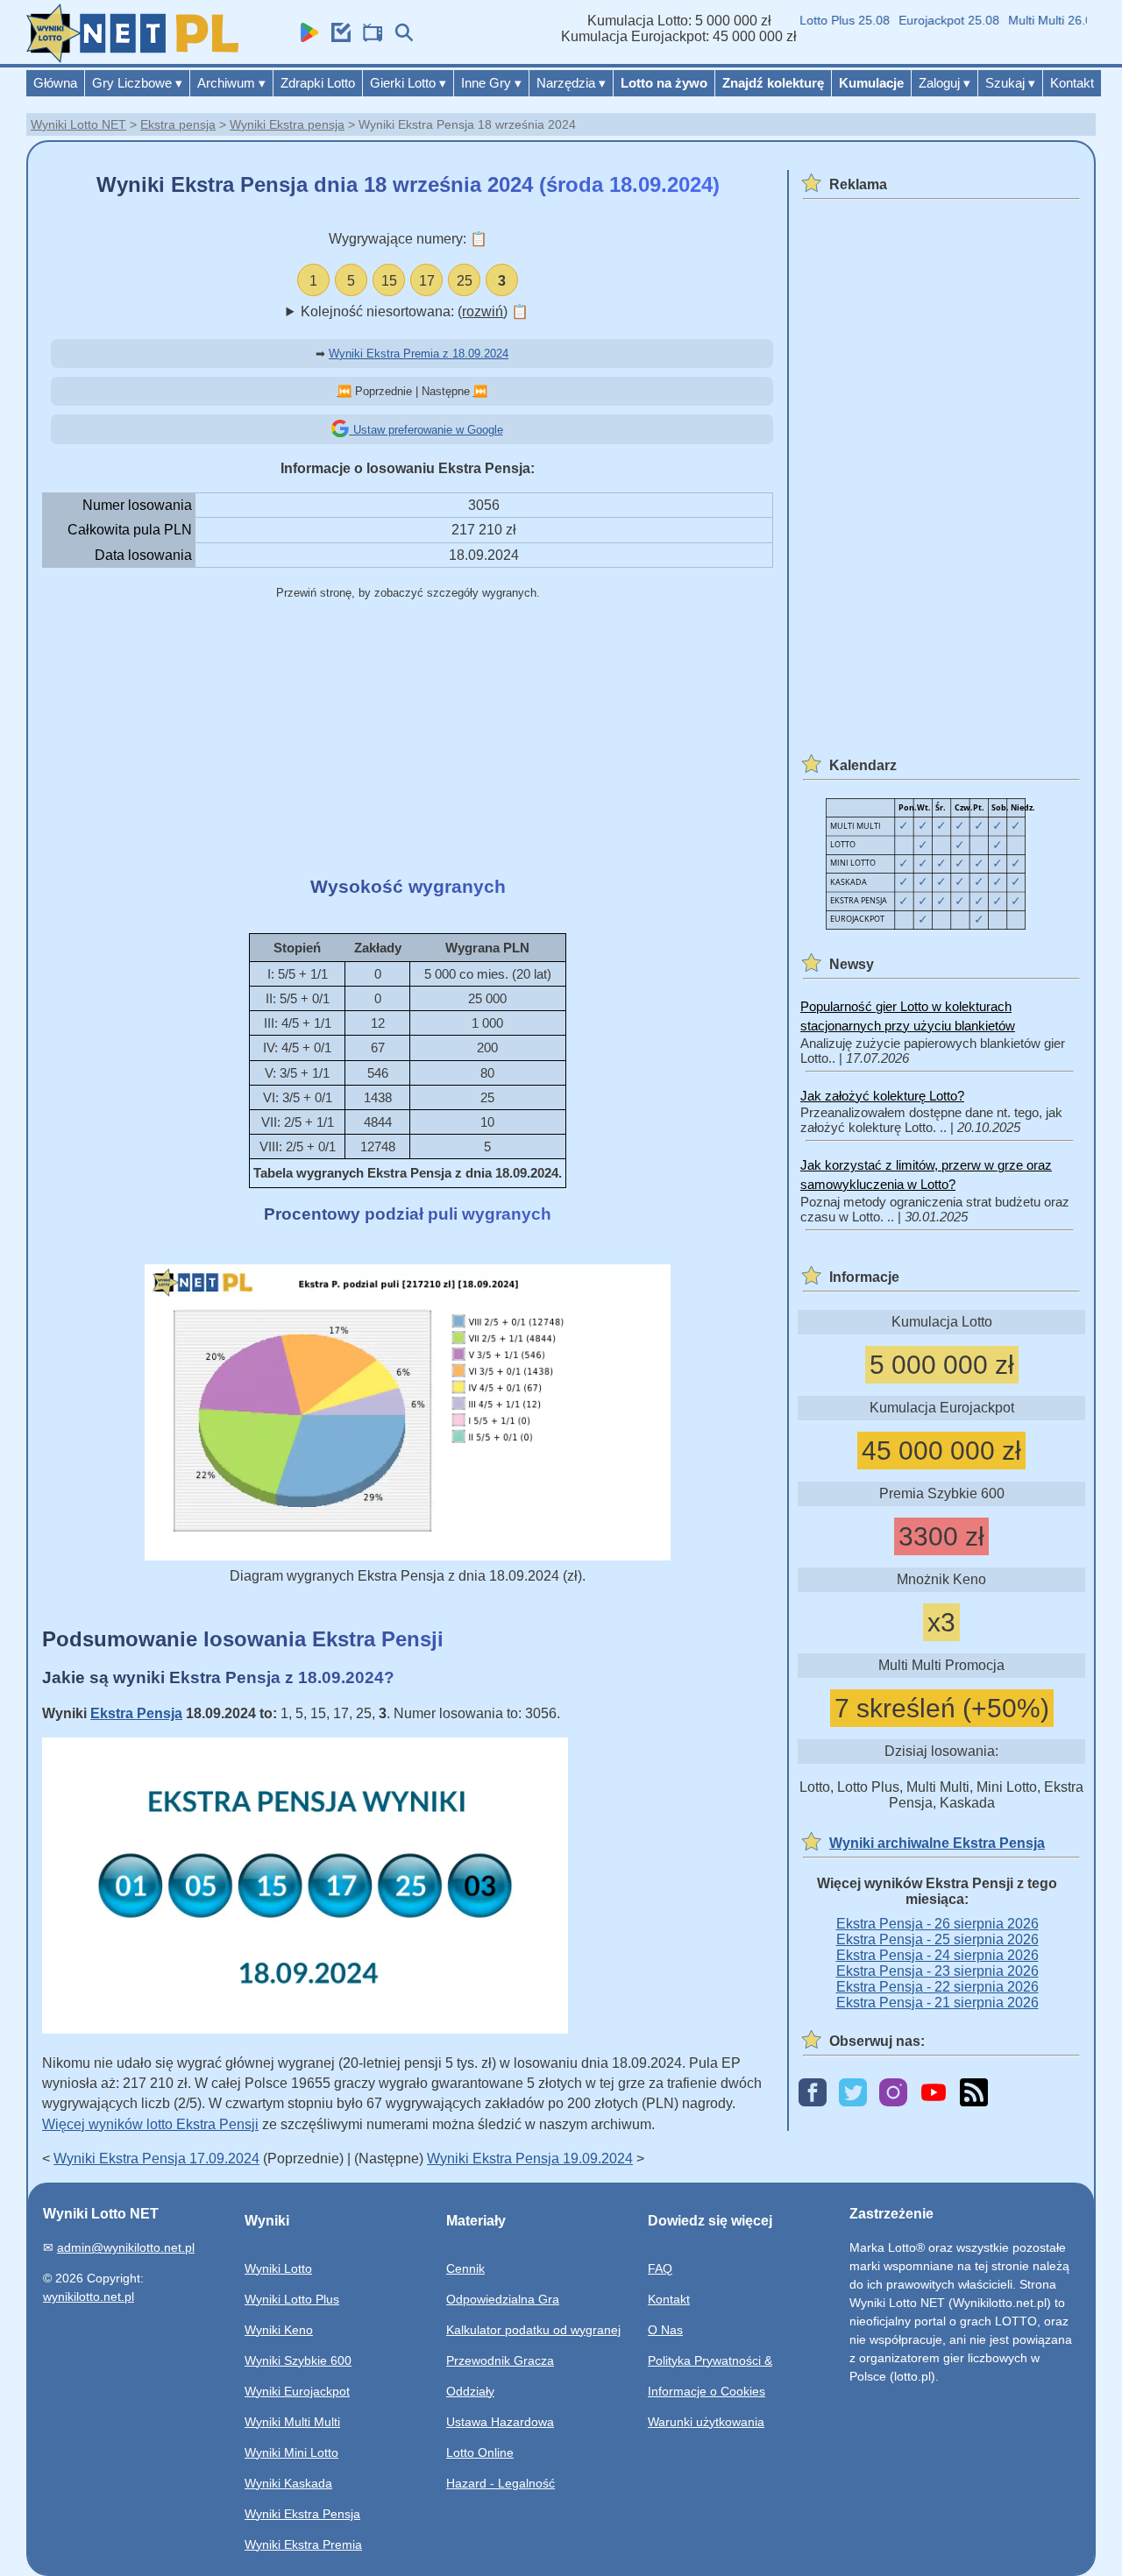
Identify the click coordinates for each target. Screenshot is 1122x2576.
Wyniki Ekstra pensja (287, 124)
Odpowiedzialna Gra (503, 2299)
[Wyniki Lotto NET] (132, 58)
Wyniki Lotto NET (78, 124)
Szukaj (1010, 83)
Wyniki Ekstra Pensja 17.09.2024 (156, 2158)
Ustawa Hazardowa (500, 2422)
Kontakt (1072, 83)
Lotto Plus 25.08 (824, 20)
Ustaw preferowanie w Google (426, 430)
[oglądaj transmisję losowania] (368, 37)
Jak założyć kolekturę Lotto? (882, 1096)
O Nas (665, 2330)
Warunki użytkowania (706, 2422)
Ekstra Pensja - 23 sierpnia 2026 (937, 1971)
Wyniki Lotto (278, 2268)
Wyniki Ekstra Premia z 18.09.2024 (419, 354)
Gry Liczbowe (137, 83)
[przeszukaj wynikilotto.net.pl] (400, 37)
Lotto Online (480, 2452)
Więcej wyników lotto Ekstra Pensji (150, 2124)
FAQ (660, 2268)
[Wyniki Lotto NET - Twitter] (853, 2094)
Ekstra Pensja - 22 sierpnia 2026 (937, 1987)
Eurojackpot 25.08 (928, 20)
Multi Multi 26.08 (1033, 20)
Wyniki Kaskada (288, 2483)
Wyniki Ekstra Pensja (302, 2514)
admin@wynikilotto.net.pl (126, 2247)
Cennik (465, 2268)
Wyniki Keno (279, 2330)
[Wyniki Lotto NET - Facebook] (813, 2094)
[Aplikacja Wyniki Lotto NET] (305, 37)
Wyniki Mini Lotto (291, 2452)
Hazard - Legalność (501, 2483)
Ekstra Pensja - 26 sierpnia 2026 (937, 1924)
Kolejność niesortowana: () (415, 311)
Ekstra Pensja (136, 1713)
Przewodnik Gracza (500, 2360)
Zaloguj (944, 83)
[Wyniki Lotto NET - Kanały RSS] (974, 2094)
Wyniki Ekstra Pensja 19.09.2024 (530, 2158)
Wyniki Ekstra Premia (303, 2544)
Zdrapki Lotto (318, 83)
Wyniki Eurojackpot (297, 2391)
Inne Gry (491, 83)
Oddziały (470, 2391)
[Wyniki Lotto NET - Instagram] (893, 2094)
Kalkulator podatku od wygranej (533, 2330)
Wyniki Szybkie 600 (298, 2360)
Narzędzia (571, 83)
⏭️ (480, 391)
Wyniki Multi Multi (292, 2422)
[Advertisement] (408, 740)
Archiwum (231, 83)
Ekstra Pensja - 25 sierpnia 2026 (937, 1939)
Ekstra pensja (178, 124)
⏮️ (344, 391)
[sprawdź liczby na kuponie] (337, 37)
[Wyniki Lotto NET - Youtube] (934, 2094)
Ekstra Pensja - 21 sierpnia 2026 (937, 2003)
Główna (55, 83)
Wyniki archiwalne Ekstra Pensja (937, 1843)
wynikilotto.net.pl (89, 2296)
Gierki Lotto (408, 83)
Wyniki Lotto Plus (292, 2299)
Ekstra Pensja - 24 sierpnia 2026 (937, 1955)
